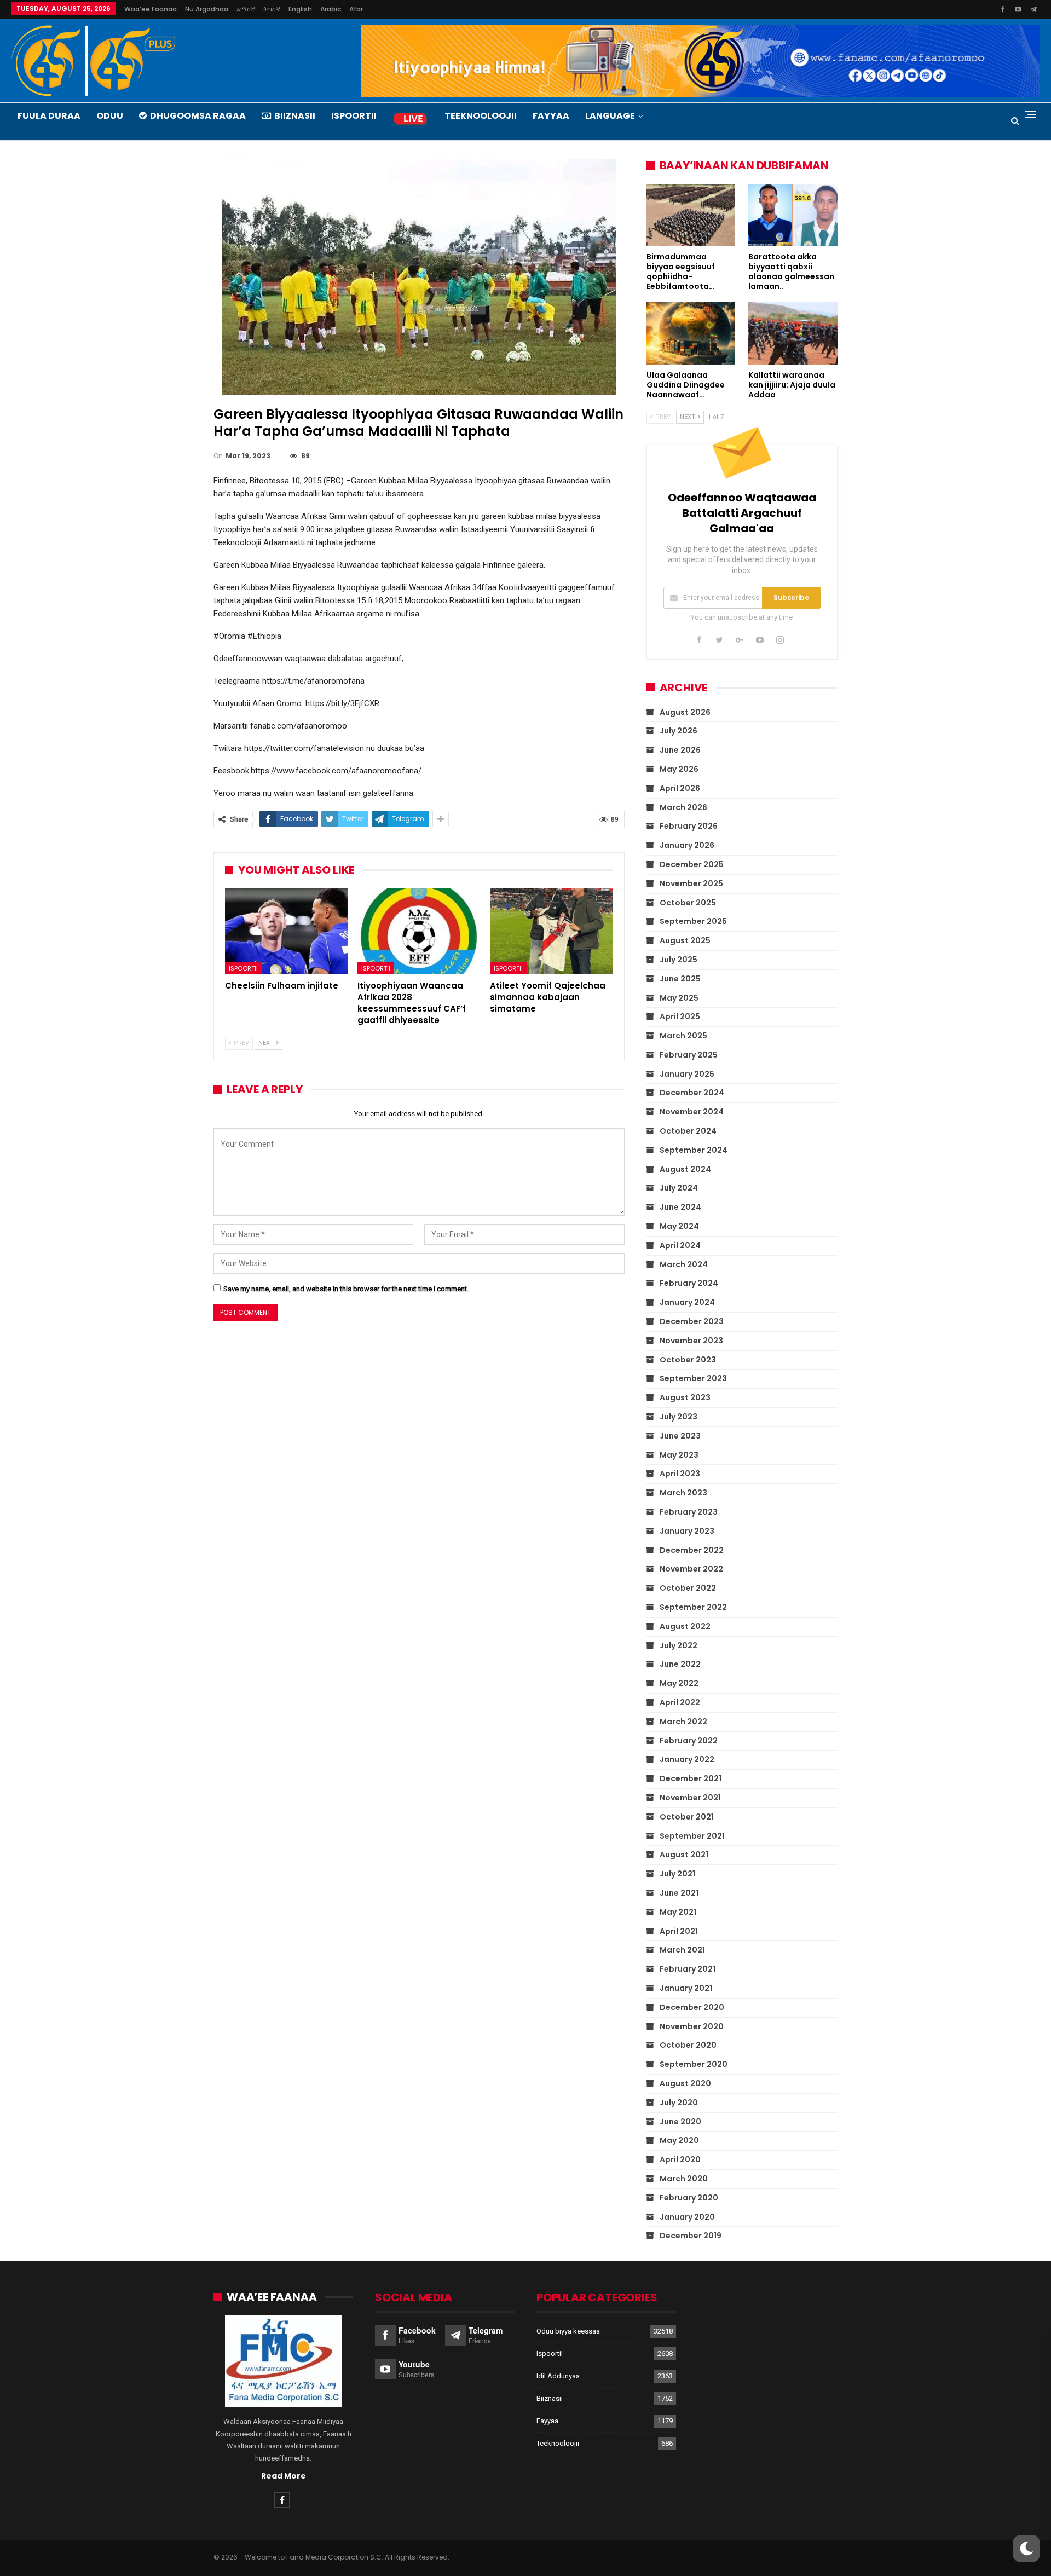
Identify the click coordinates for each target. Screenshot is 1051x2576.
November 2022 (691, 1569)
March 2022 (683, 1722)
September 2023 (693, 1378)
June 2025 (680, 979)
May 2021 (678, 1912)
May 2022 (679, 1683)
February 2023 (689, 1512)
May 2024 (679, 1226)
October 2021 (687, 1817)
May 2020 (679, 2140)
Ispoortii (354, 116)
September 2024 (694, 1150)
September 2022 (693, 1607)
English (300, 9)
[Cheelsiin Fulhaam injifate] (286, 931)
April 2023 (680, 1474)
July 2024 (679, 1188)
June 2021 (679, 1893)
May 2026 (679, 769)
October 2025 (688, 903)
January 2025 (687, 1074)
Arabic (331, 9)
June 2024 (680, 1207)
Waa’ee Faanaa (151, 9)
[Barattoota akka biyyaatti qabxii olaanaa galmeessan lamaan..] (793, 215)
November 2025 (691, 883)
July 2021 (677, 1874)
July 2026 (678, 731)
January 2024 (687, 1302)
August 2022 (685, 1626)
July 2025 (678, 960)
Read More (284, 2476)
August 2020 (685, 2083)
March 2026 (683, 807)
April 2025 (680, 1016)
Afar (356, 9)
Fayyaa (551, 116)
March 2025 (683, 1036)
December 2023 (692, 1321)
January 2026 (687, 845)
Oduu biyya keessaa (568, 2331)
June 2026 (680, 750)
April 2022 (680, 1702)
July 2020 (679, 2103)
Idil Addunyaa (558, 2376)
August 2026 (685, 712)
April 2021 (679, 1931)
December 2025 (692, 864)
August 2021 (684, 1855)
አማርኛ (246, 9)
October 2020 (688, 2045)
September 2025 (693, 921)
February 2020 (689, 2198)
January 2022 (687, 1759)
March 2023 (683, 1493)
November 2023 (691, 1341)
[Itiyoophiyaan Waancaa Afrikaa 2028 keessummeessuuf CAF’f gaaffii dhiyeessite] (419, 931)
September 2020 (694, 2064)
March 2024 (684, 1264)
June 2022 (680, 1664)
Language (610, 116)
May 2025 (679, 998)
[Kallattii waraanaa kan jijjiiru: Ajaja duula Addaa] (793, 333)
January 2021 (686, 1988)
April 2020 (680, 2159)
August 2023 (685, 1397)
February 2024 (689, 1283)
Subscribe (791, 597)
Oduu (110, 116)
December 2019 (691, 2236)
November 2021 (690, 1798)
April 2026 (680, 788)
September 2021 (692, 1836)
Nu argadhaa (207, 9)
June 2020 (680, 2122)
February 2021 (688, 1969)
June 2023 (680, 1436)
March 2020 (684, 2179)
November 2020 (692, 2026)
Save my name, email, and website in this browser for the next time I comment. (346, 1289)
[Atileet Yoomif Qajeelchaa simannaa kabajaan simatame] (551, 931)
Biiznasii (295, 116)
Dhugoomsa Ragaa (198, 116)
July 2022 (678, 1645)
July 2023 (678, 1417)
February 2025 (689, 1055)
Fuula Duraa (49, 116)
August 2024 (685, 1169)
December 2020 (692, 2007)
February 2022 (689, 1741)
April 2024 (680, 1245)
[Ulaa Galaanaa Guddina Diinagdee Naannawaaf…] (691, 333)
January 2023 (687, 1531)
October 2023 (688, 1360)
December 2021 (691, 1778)
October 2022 (688, 1588)
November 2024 (692, 1112)
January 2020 (687, 2217)
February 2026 (689, 826)
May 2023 (679, 1455)
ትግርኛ (272, 9)
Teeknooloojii (481, 116)
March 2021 (682, 1950)
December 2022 (692, 1550)
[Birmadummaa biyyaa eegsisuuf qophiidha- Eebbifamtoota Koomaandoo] (691, 215)
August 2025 (685, 940)
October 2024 (688, 1131)
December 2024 (692, 1093)
